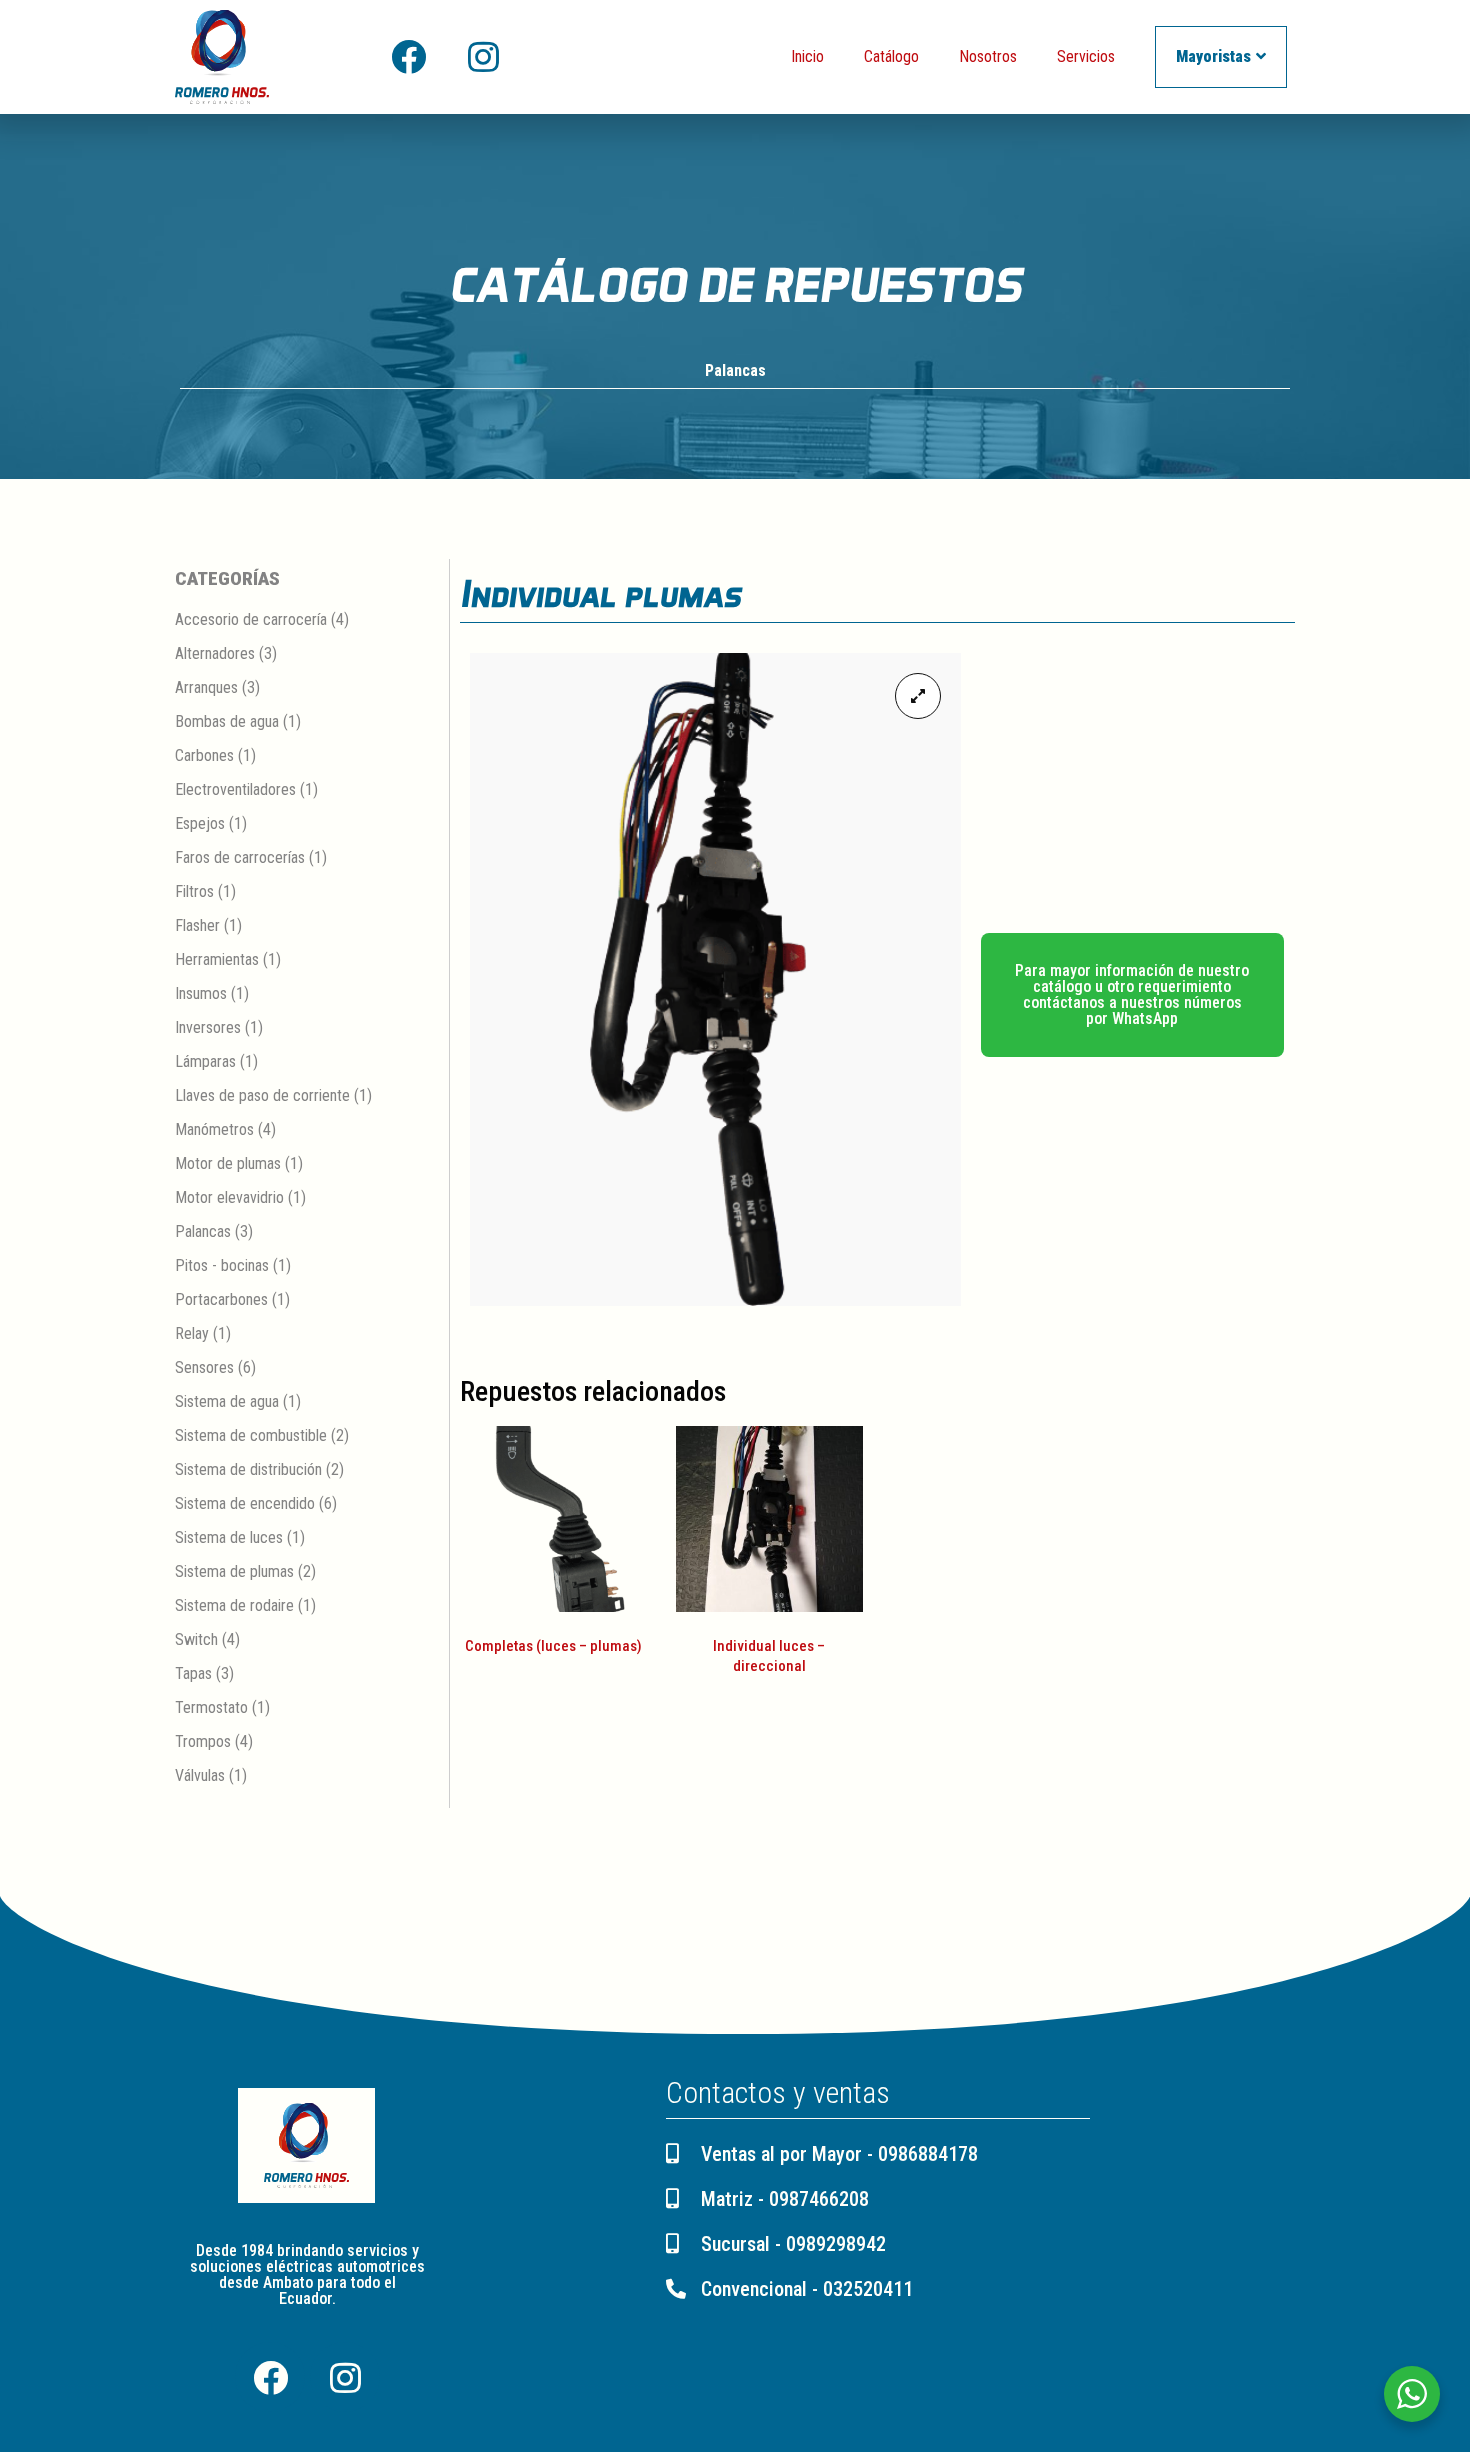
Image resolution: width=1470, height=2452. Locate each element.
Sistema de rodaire (234, 1605)
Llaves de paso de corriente (262, 1095)
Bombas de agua (227, 721)
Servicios (1086, 56)
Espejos (200, 823)
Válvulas (200, 1775)
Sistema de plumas (234, 1571)
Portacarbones (221, 1299)
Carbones (204, 755)
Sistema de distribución (248, 1469)
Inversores (208, 1027)
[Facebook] (409, 57)
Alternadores (215, 653)
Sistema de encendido (245, 1503)
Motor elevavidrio (229, 1197)
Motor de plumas (228, 1163)
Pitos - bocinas (222, 1265)
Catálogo (891, 56)
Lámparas (205, 1061)
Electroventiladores (235, 789)
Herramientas (217, 959)
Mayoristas (1213, 56)
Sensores (204, 1367)
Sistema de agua (227, 1401)
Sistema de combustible (251, 1435)
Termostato (211, 1707)
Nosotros (988, 56)
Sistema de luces (229, 1537)
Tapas (193, 1673)
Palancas (735, 370)
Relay (192, 1333)
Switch (196, 1639)
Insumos (201, 993)
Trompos (203, 1741)
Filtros (194, 891)
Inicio (807, 56)
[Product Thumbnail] (918, 696)
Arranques (206, 687)
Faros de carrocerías (240, 857)
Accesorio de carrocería (251, 619)
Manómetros (214, 1129)
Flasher (197, 925)
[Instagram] (484, 57)
